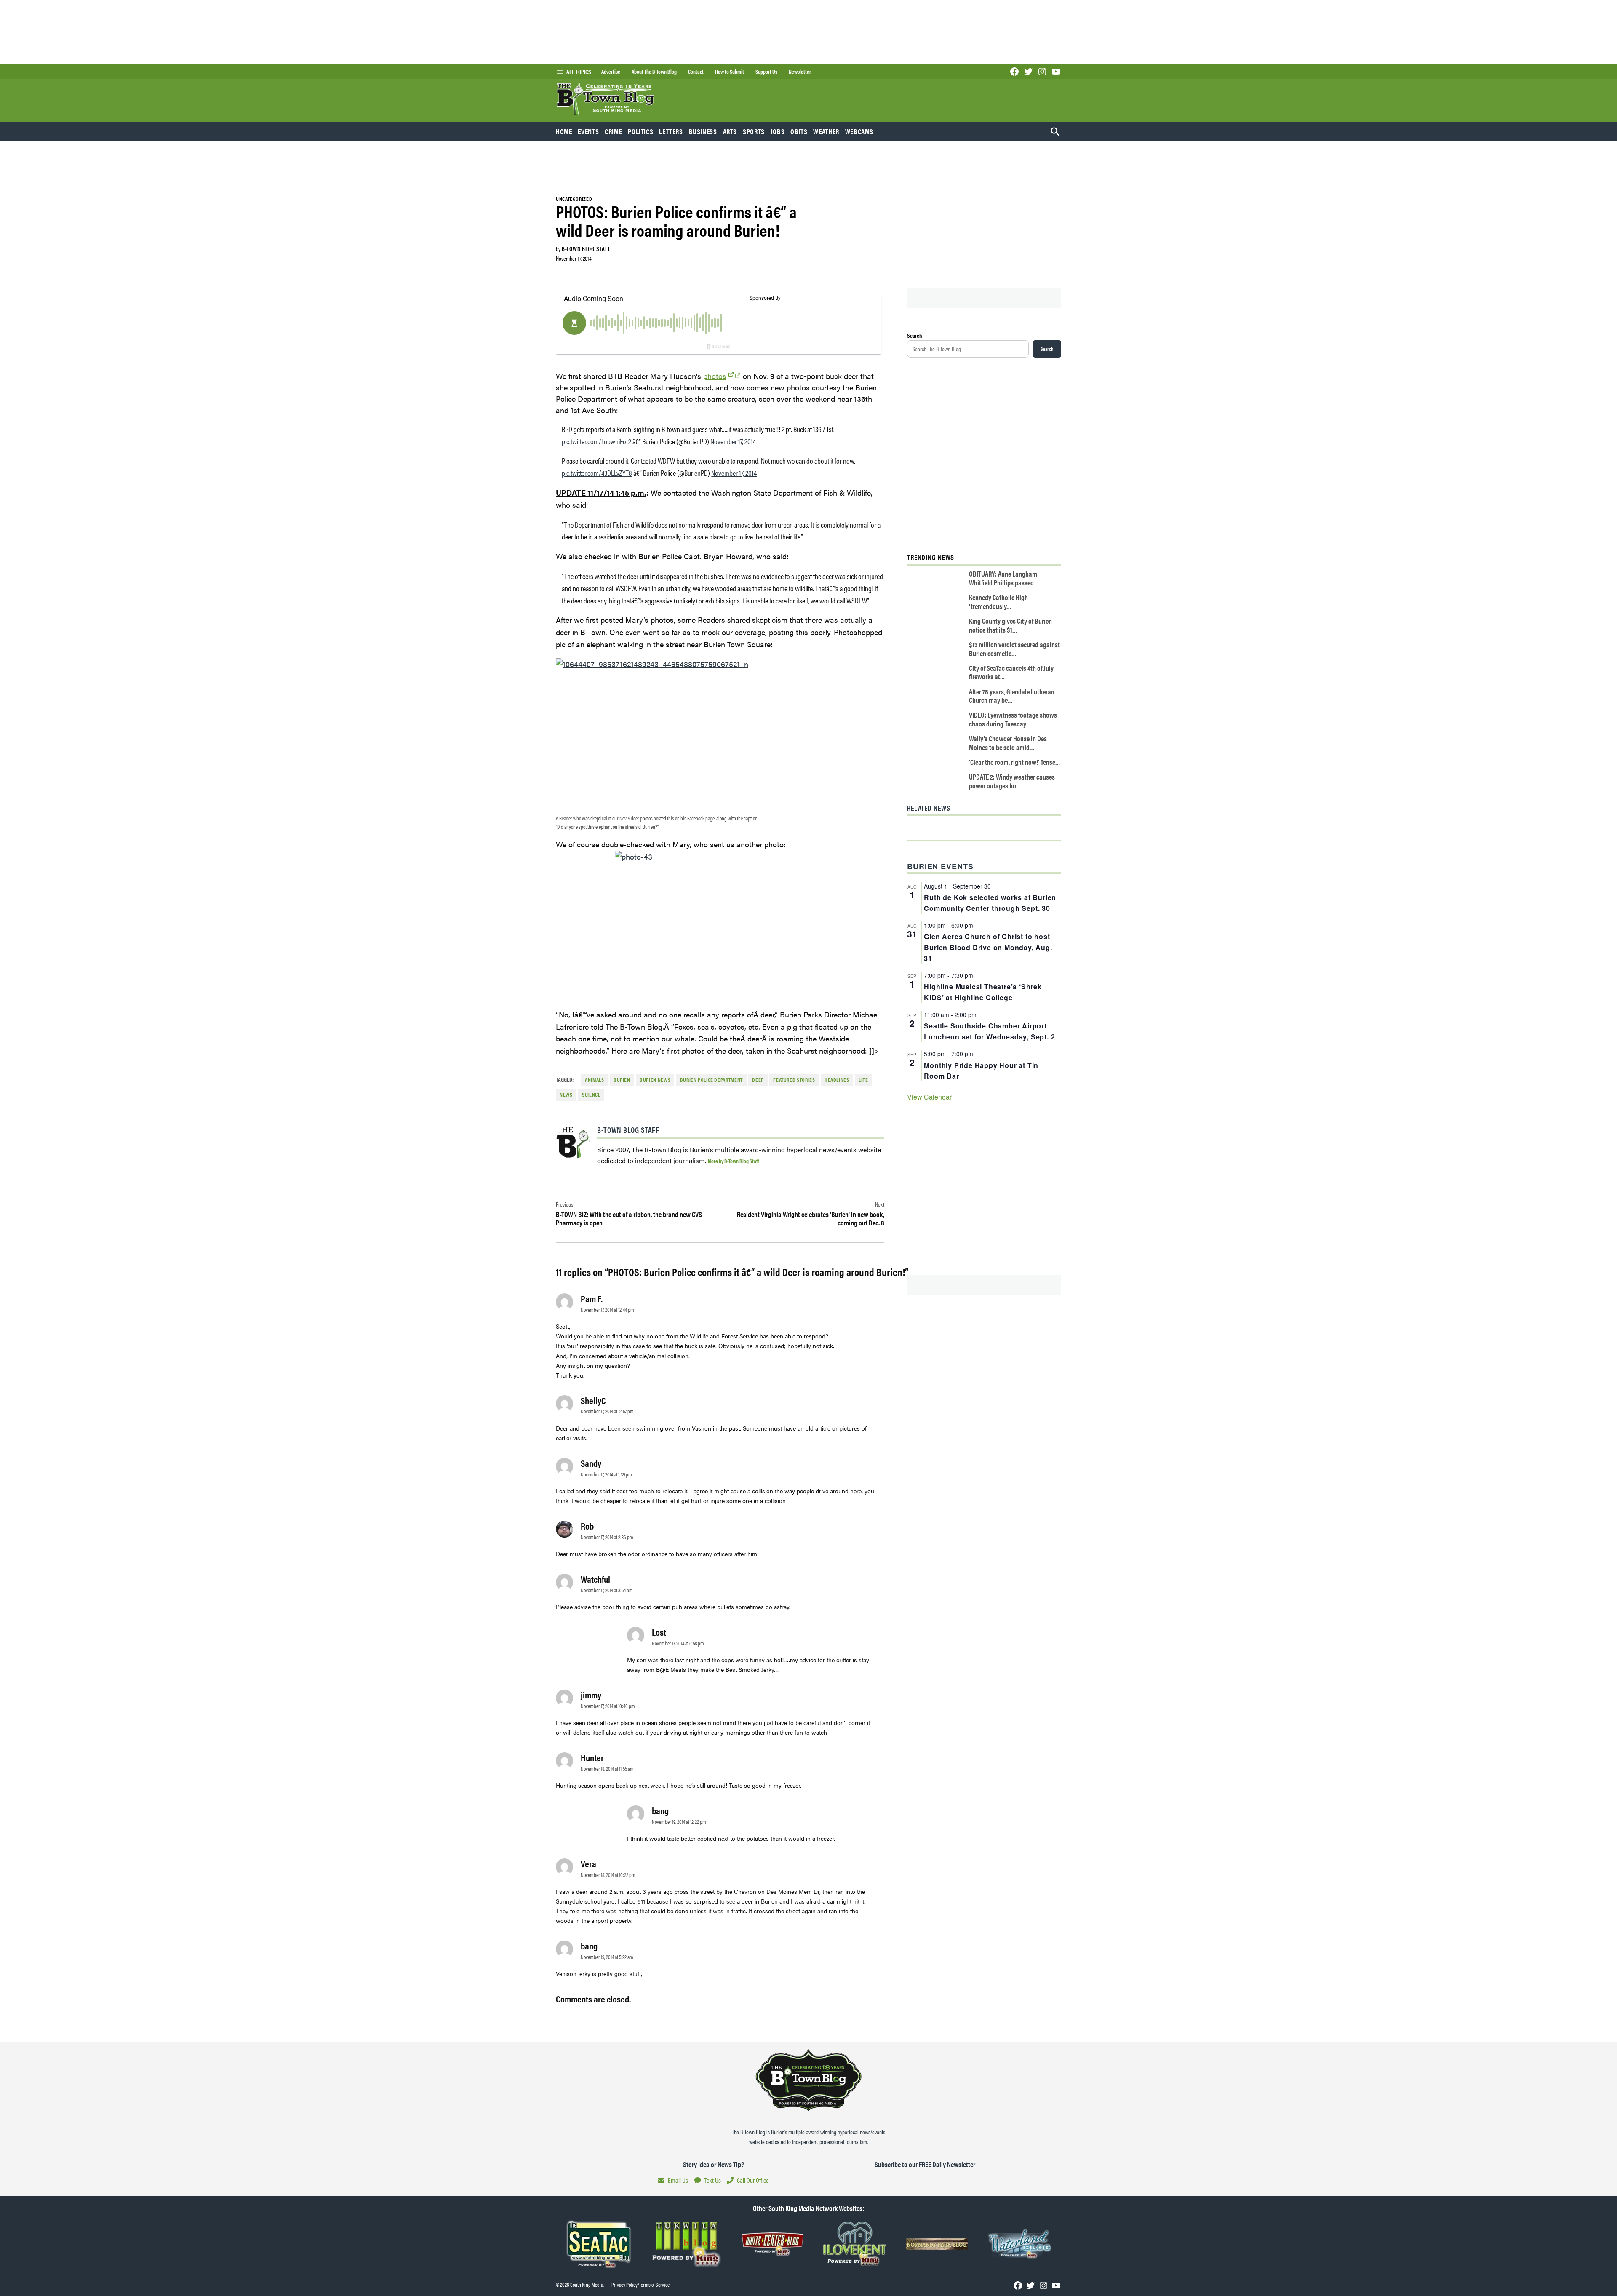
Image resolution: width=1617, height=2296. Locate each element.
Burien (622, 1080)
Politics (640, 131)
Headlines (837, 1080)
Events (588, 131)
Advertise (611, 72)
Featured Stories (794, 1080)
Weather (826, 131)
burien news (655, 1080)
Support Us (766, 72)
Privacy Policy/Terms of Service (640, 2285)
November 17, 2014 (733, 441)
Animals (594, 1080)
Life (863, 1080)
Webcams (859, 131)
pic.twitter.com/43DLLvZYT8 (597, 473)
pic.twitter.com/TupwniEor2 (596, 441)
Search (915, 335)
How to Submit (730, 72)
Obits (799, 131)
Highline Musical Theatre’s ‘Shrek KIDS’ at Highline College (983, 992)
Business (703, 131)
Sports (754, 131)
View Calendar (929, 1097)
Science (591, 1095)
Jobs (778, 131)
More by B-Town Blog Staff (733, 1161)
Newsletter (800, 72)
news (566, 1095)
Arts (730, 131)
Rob (587, 1526)
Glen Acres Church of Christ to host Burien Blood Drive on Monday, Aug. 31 (988, 947)
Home (564, 131)
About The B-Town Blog (654, 72)
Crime (613, 131)
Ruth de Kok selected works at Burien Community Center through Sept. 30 (990, 903)
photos (715, 376)
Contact (696, 72)
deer (758, 1080)
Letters (671, 131)
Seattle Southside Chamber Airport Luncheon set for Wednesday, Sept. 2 (989, 1031)
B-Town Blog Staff (586, 248)
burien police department (711, 1080)
